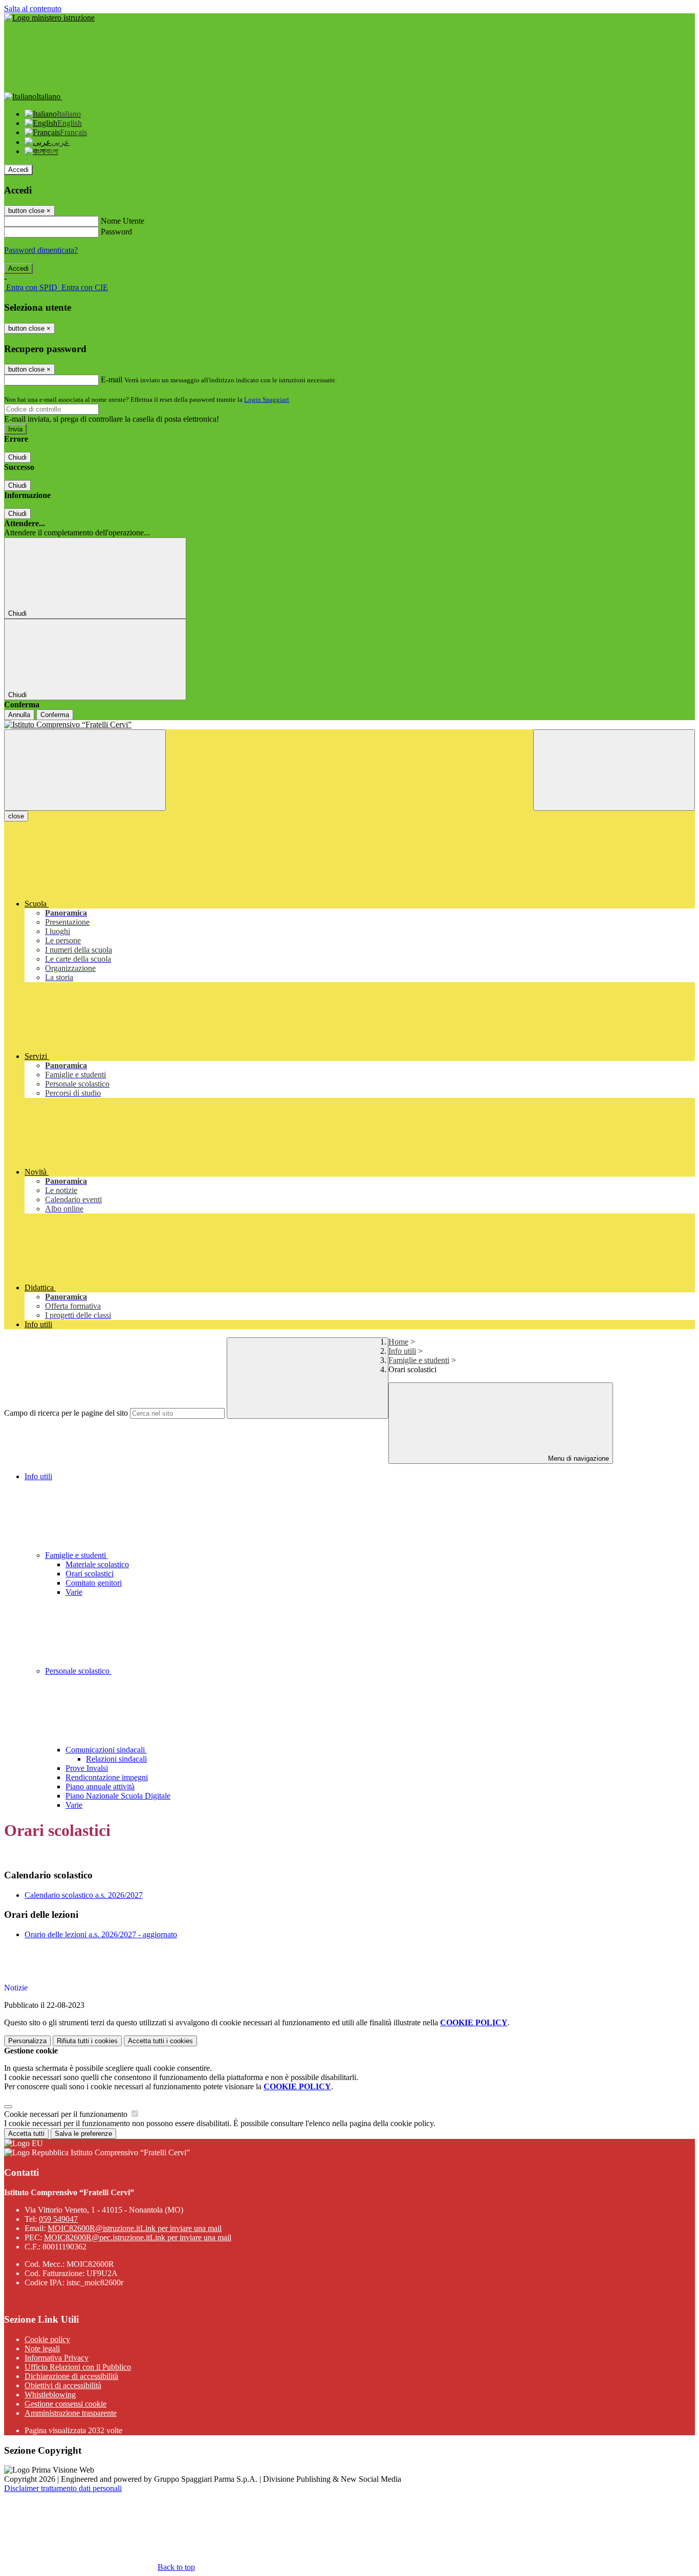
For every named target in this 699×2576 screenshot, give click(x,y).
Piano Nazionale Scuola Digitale (118, 1796)
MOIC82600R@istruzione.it (135, 2228)
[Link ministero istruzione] (49, 18)
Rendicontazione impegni (107, 1777)
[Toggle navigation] (85, 770)
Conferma (55, 715)
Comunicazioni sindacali (106, 1750)
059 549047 (58, 2219)
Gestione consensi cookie (65, 2404)
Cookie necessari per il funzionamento (67, 2114)
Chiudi (17, 457)
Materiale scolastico (97, 1564)
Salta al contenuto (33, 8)
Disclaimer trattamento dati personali (63, 2488)
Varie (74, 1592)
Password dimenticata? (41, 250)
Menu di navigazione (577, 1458)
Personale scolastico (78, 1671)
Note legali (42, 2348)
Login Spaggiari (267, 399)
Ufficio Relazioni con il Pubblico (78, 2367)
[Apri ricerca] (614, 770)
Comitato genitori (94, 1583)
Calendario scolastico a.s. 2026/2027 (84, 1895)
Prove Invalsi (87, 1768)
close (16, 816)
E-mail (112, 380)
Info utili (402, 1351)
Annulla (19, 715)
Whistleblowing (50, 2395)
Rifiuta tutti (87, 2041)
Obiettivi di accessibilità (63, 2385)
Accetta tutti (160, 2041)
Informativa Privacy (57, 2358)
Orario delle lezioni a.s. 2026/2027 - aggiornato (101, 1934)
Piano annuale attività (100, 1787)
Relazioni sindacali (116, 1759)
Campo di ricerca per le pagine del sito (66, 1413)
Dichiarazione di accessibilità (71, 2376)
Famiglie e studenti (419, 1360)
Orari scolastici (90, 1574)
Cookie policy (47, 2339)
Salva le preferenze (83, 2134)
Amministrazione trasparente (71, 2413)
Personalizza (27, 2041)
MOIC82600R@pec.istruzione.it (138, 2237)
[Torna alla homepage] (349, 725)
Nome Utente (123, 221)
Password (116, 232)
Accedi (18, 170)
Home (398, 1342)
